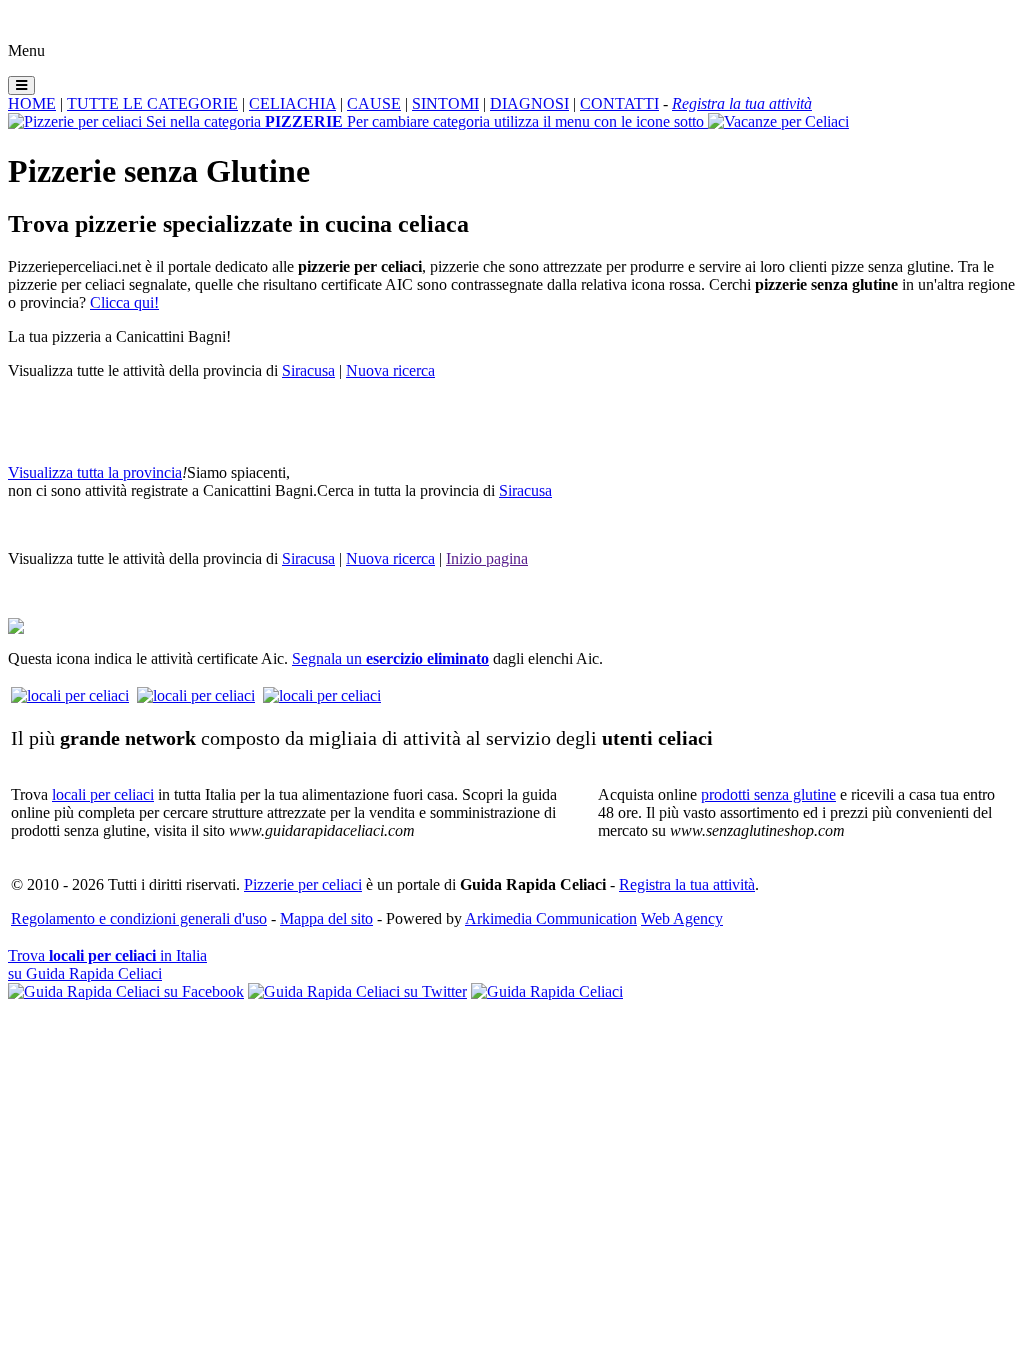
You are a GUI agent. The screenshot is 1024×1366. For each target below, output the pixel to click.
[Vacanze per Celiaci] (778, 121)
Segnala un (390, 658)
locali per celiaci (103, 794)
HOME (32, 103)
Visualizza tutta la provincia (95, 472)
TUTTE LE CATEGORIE (152, 103)
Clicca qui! (124, 302)
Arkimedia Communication (551, 918)
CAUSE (374, 103)
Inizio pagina (487, 558)
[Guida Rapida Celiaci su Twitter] (357, 991)
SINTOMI (445, 103)
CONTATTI (619, 103)
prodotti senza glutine (768, 794)
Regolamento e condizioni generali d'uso (139, 918)
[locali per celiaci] (70, 695)
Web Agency (682, 918)
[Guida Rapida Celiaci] (547, 991)
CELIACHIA (292, 103)
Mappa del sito (326, 918)
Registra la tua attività (687, 884)
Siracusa (308, 370)
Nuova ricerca (390, 370)
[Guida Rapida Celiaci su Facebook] (126, 991)
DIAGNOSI (529, 103)
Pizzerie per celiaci (303, 884)
